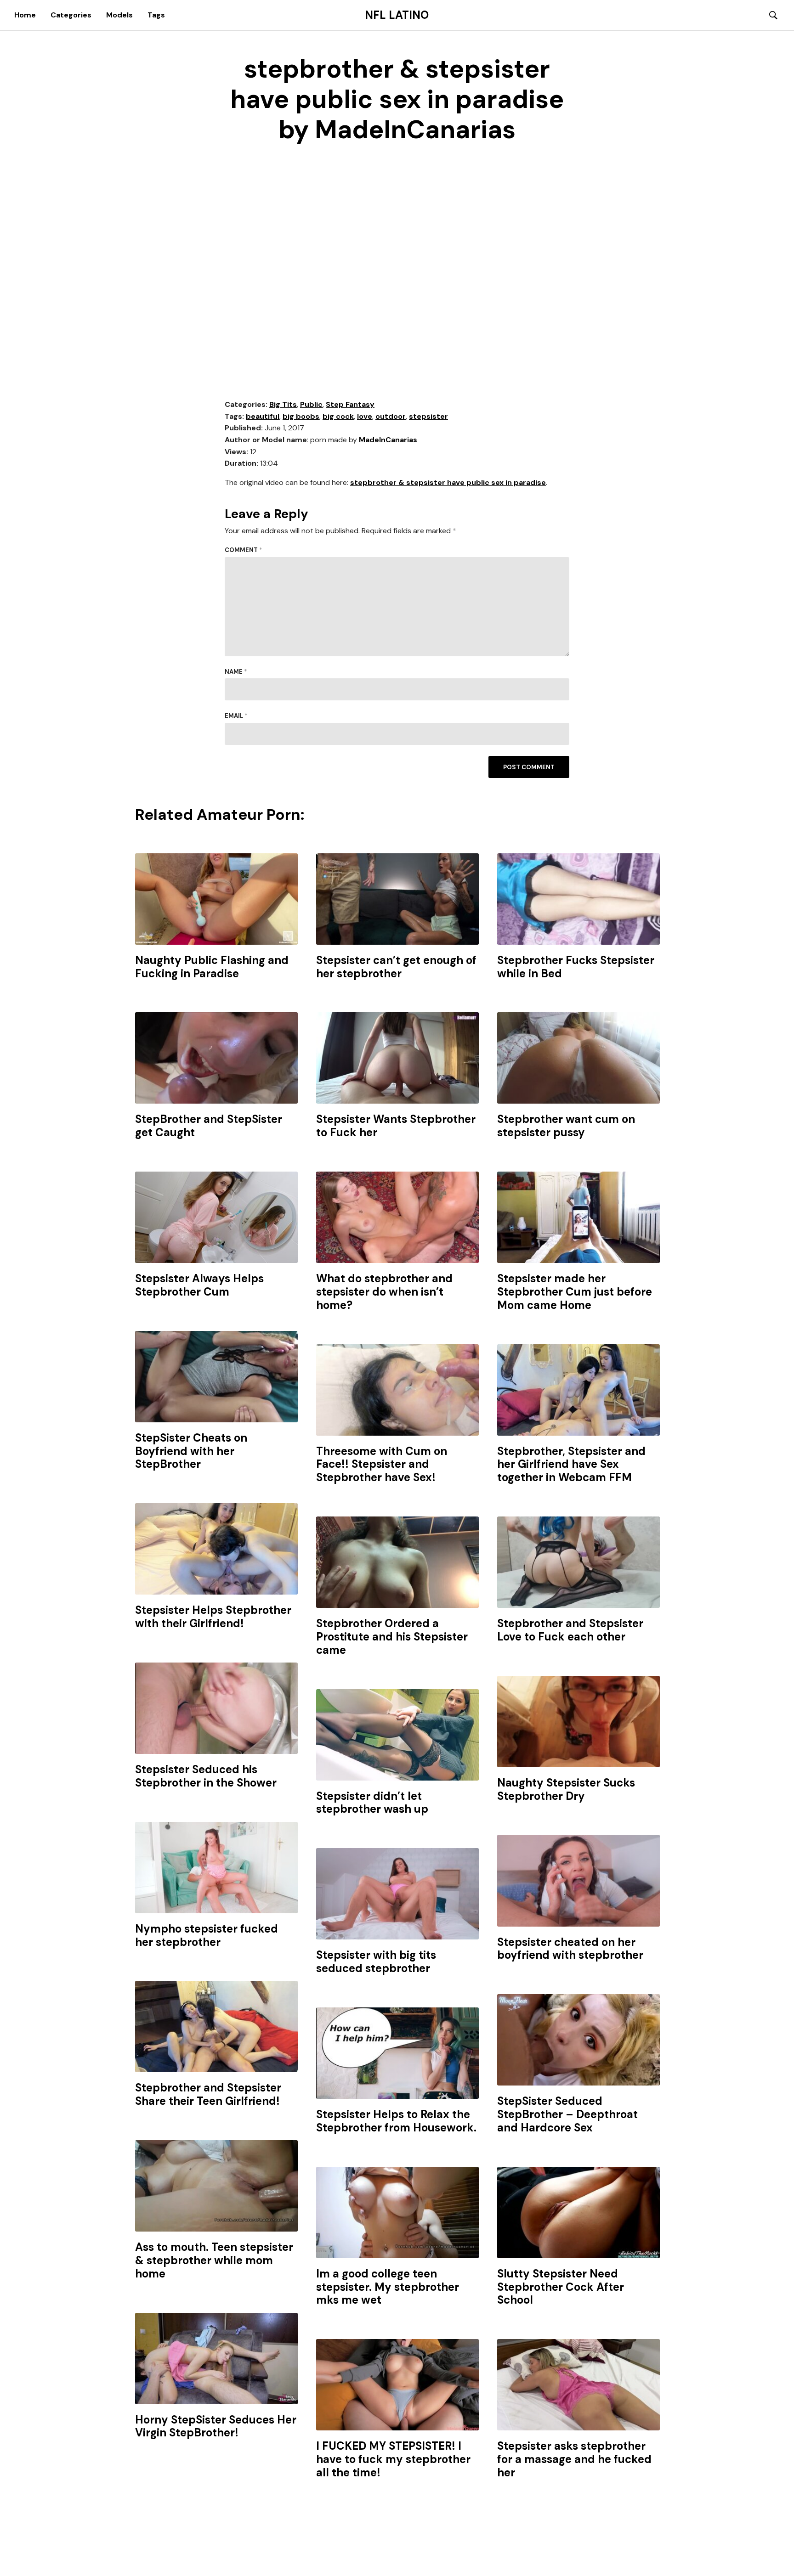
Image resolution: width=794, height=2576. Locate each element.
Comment (244, 550)
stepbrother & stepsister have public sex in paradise (448, 482)
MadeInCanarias (388, 440)
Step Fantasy (350, 404)
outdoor (391, 416)
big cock (338, 416)
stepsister (428, 416)
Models (119, 15)
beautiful (263, 416)
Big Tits (283, 404)
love (365, 416)
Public (311, 404)
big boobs (301, 416)
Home (25, 15)
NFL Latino (397, 15)
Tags (156, 15)
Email (236, 716)
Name (236, 672)
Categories (71, 15)
